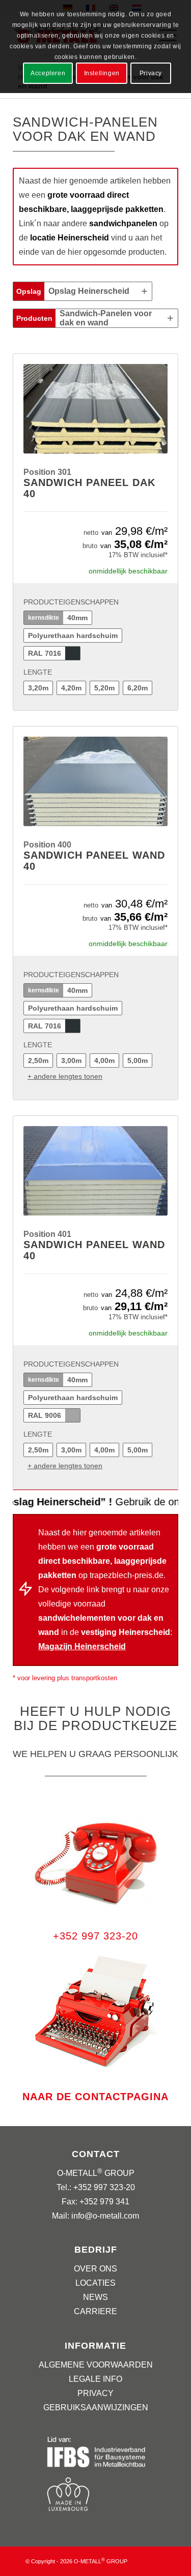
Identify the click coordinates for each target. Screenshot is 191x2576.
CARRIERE (95, 2311)
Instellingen (102, 73)
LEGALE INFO (95, 2379)
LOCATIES (95, 2283)
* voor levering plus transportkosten (65, 1678)
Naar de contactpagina (95, 2097)
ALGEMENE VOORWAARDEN (96, 2365)
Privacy (151, 73)
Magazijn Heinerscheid (82, 1646)
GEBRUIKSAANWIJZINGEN (96, 2407)
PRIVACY (95, 2393)
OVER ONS (95, 2269)
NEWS (95, 2297)
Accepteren (48, 73)
